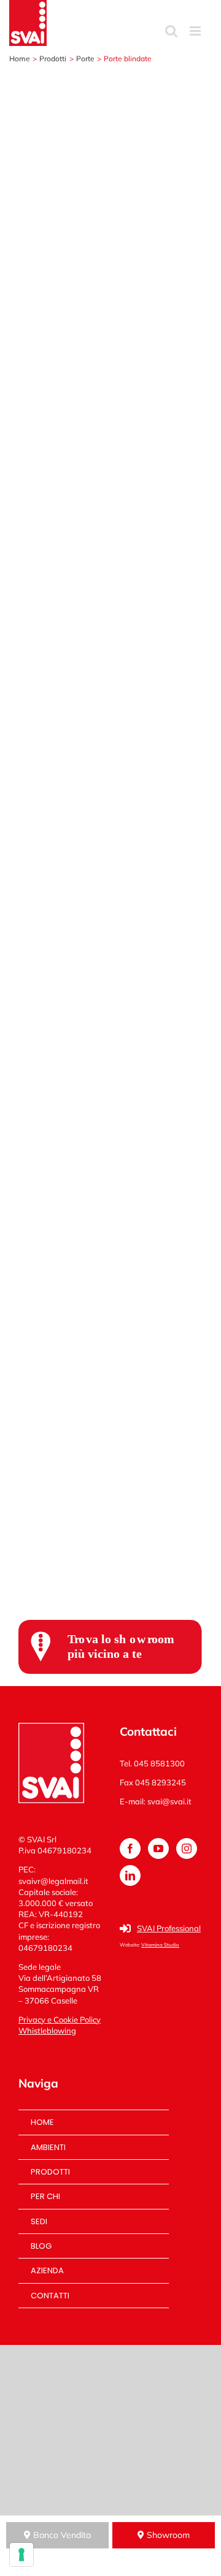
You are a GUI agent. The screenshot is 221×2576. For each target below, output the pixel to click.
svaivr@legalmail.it (53, 1881)
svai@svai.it (169, 1801)
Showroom (167, 2535)
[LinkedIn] (130, 1875)
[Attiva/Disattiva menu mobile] (196, 31)
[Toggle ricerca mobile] (171, 31)
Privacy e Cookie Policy (60, 2019)
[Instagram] (187, 1848)
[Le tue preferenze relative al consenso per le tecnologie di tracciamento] (21, 2555)
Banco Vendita (61, 2535)
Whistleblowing (47, 2031)
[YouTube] (158, 1848)
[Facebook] (130, 1848)
